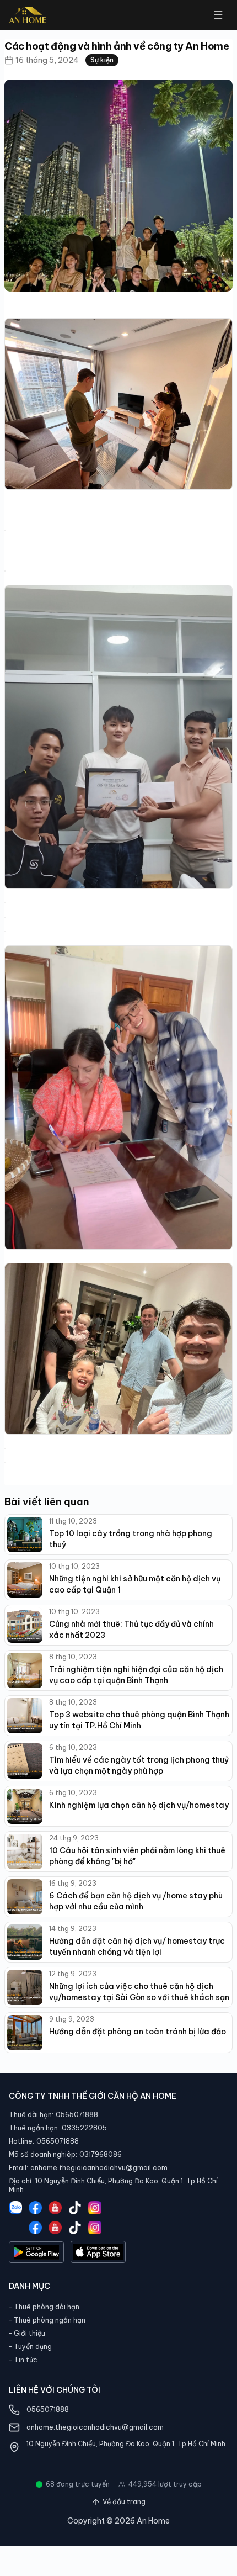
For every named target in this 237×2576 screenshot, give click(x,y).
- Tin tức (23, 2360)
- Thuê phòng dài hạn (44, 2307)
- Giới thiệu (27, 2333)
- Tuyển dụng (30, 2347)
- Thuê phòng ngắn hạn (47, 2320)
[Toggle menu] (218, 15)
